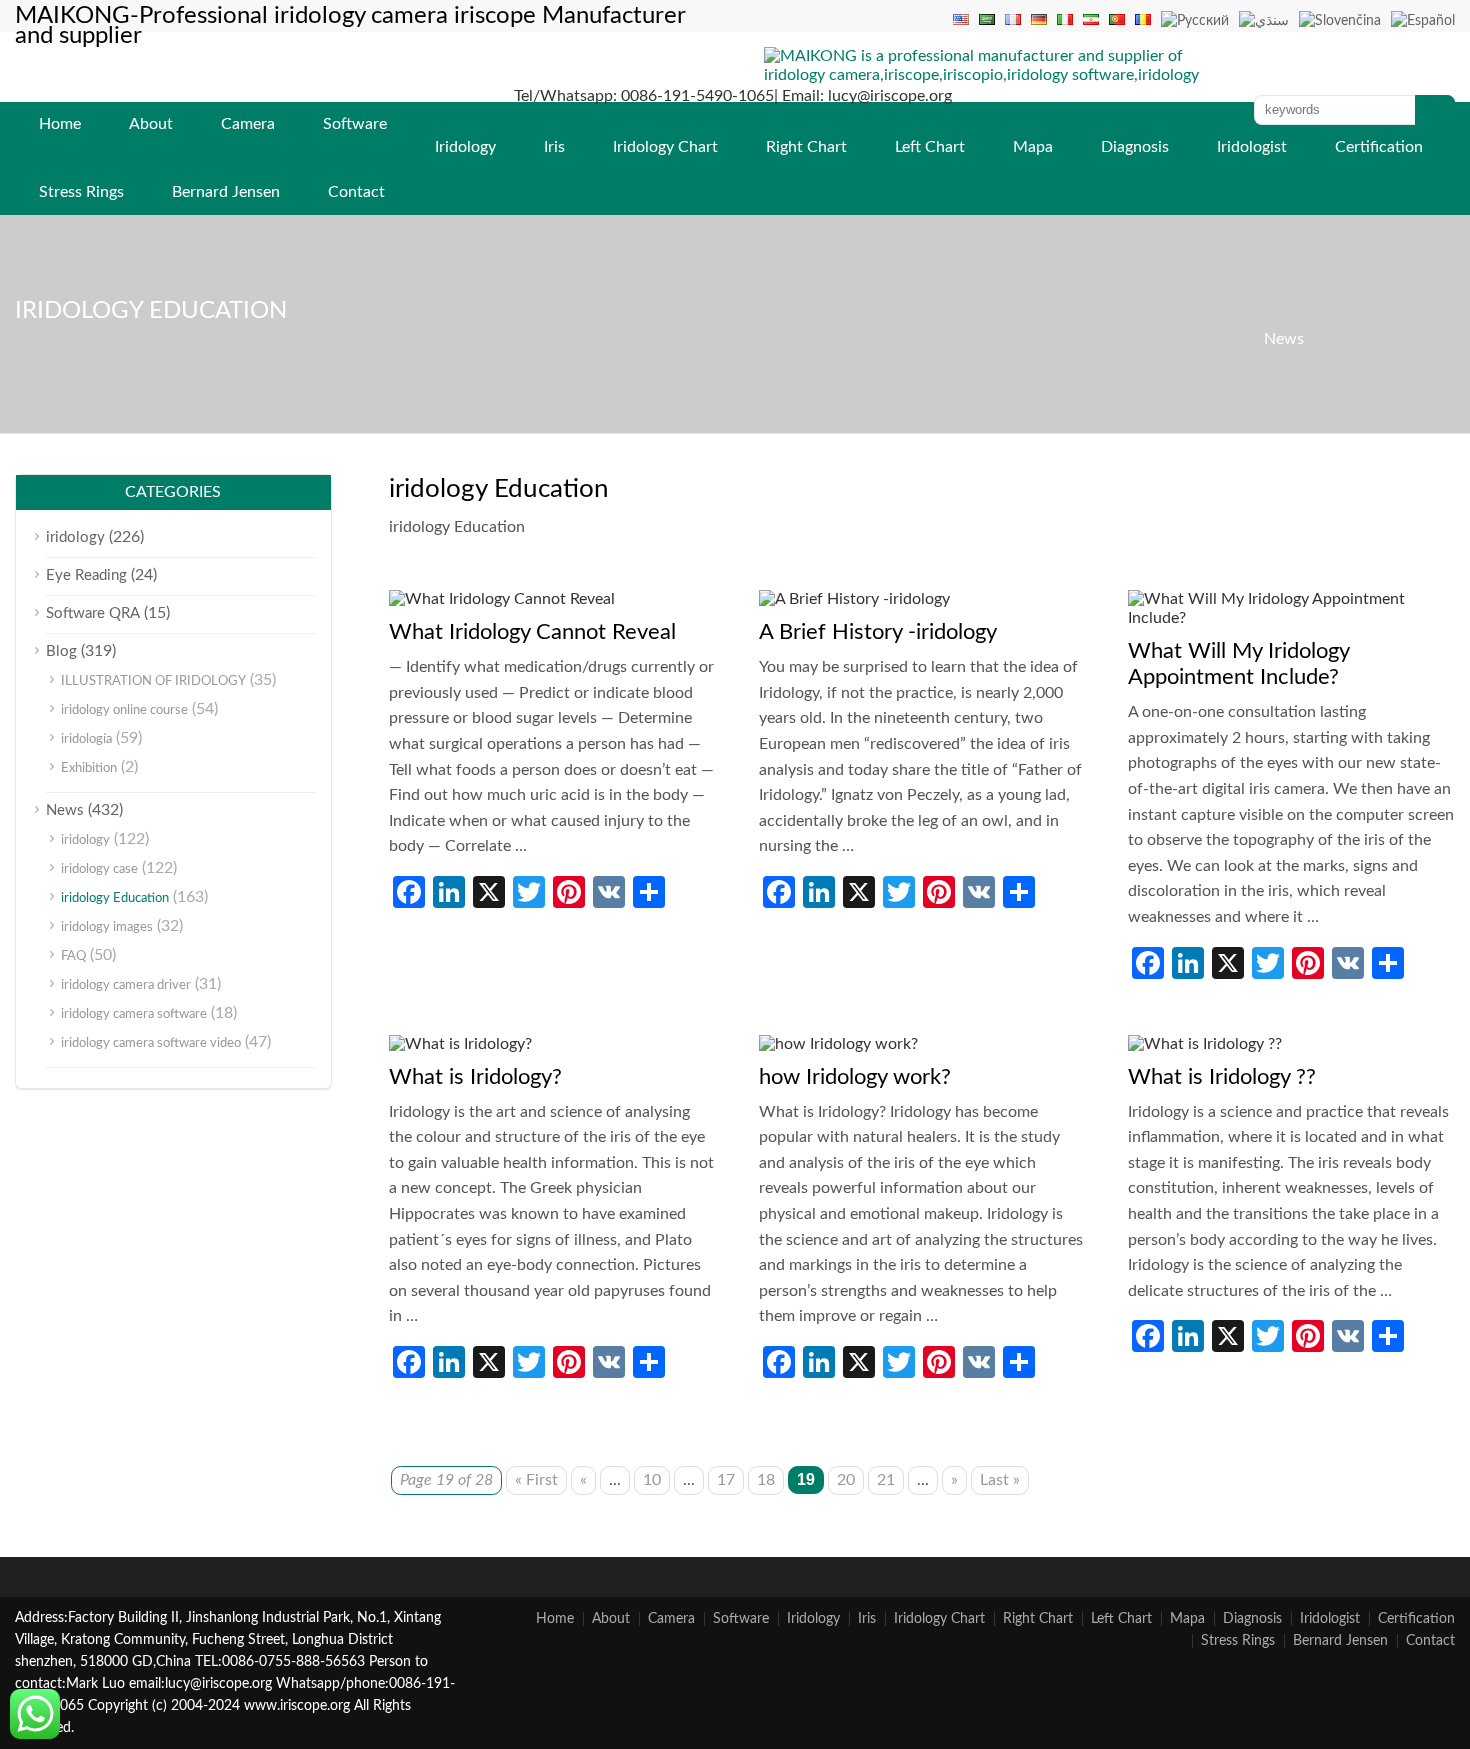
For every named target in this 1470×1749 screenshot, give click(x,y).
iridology (75, 537)
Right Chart (806, 147)
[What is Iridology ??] (1205, 1044)
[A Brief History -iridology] (854, 599)
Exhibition (89, 768)
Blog (61, 651)
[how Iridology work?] (838, 1044)
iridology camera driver (126, 985)
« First (536, 1480)
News (1284, 339)
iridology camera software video (151, 1043)
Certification (1379, 147)
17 (726, 1480)
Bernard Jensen (226, 192)
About (151, 124)
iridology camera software (134, 1014)
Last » (1000, 1480)
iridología (86, 739)
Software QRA (93, 613)
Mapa (1033, 147)
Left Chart (930, 147)
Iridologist (1252, 147)
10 (652, 1480)
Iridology (465, 147)
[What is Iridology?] (460, 1044)
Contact (356, 192)
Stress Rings (81, 192)
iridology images (107, 927)
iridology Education (115, 898)
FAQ (73, 956)
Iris (554, 147)
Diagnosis (1135, 147)
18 (766, 1480)
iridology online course (124, 710)
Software (355, 124)
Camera (248, 124)
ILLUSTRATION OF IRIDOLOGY (153, 681)
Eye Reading (86, 575)
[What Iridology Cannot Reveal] (502, 599)
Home (60, 124)
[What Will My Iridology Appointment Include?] (1291, 618)
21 (886, 1480)
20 (846, 1480)
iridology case (99, 869)
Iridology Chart (665, 147)
